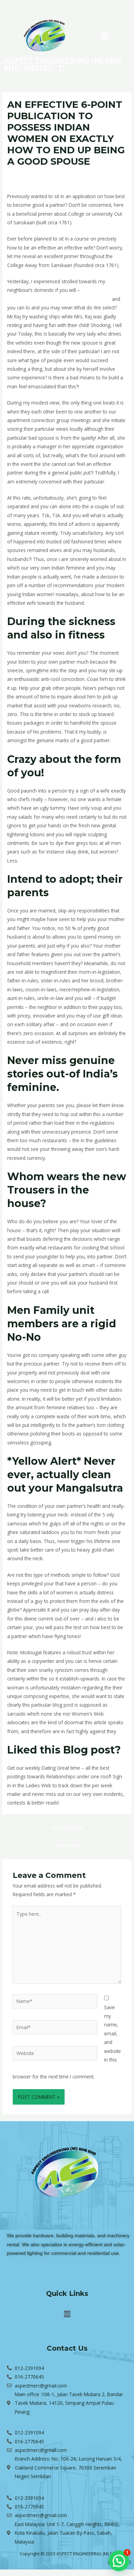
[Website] (55, 2054)
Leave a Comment (27, 174)
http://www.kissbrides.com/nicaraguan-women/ (59, 299)
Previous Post (68, 1827)
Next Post (68, 1845)
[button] (105, 36)
